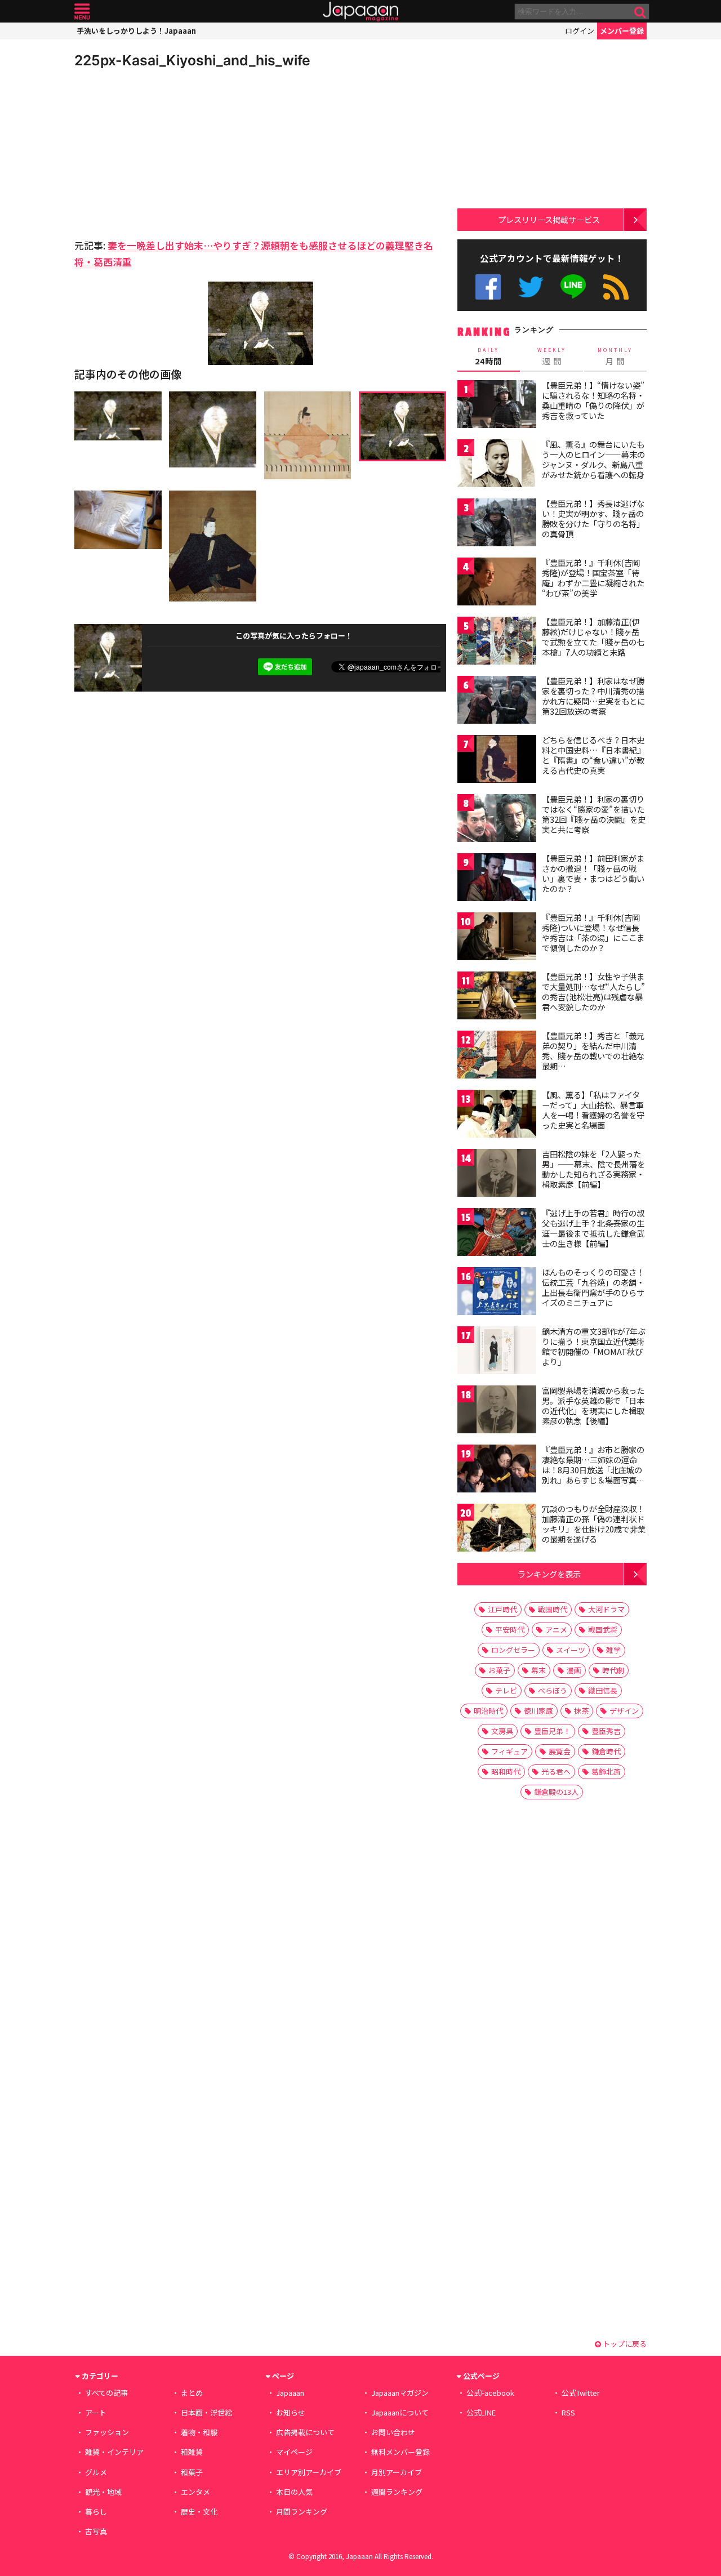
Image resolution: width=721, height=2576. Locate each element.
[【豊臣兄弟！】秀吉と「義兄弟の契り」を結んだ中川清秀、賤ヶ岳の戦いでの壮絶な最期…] (497, 1056)
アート (96, 2412)
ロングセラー (513, 1650)
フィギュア (509, 1751)
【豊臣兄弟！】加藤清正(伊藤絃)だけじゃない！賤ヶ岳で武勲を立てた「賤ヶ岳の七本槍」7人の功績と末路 (593, 637)
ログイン (580, 31)
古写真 (96, 2531)
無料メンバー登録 (400, 2452)
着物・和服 (199, 2432)
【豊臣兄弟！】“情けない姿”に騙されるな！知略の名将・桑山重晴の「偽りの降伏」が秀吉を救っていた (593, 400)
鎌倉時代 (606, 1751)
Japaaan (360, 12)
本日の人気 (294, 2492)
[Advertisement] (167, 152)
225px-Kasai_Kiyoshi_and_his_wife (192, 60)
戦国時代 (553, 1609)
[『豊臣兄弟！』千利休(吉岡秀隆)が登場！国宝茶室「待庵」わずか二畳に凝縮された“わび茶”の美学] (497, 583)
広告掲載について (305, 2432)
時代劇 (613, 1670)
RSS (616, 287)
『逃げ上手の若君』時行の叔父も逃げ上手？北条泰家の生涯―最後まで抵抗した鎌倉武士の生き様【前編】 (593, 1228)
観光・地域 (103, 2492)
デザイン (624, 1711)
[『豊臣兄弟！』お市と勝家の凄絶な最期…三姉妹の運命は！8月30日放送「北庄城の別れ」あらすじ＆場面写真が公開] (497, 1470)
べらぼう (553, 1690)
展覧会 (560, 1751)
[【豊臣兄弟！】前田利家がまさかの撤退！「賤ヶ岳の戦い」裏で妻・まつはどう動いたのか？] (497, 879)
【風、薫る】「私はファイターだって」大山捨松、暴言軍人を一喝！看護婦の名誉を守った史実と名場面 (593, 1110)
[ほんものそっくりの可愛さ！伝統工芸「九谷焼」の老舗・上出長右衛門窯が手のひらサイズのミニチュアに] (497, 1293)
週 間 (552, 356)
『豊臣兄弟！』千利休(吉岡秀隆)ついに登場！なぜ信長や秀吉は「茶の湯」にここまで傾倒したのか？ (593, 932)
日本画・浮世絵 (206, 2412)
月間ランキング (302, 2512)
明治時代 (488, 1711)
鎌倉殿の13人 (556, 1792)
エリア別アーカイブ (309, 2472)
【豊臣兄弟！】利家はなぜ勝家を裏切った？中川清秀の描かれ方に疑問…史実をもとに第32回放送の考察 (593, 696)
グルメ (96, 2472)
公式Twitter (531, 287)
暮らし (96, 2512)
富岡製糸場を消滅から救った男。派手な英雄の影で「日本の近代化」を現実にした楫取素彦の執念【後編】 (593, 1405)
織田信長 (603, 1690)
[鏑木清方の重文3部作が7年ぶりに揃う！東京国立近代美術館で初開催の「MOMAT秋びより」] (497, 1352)
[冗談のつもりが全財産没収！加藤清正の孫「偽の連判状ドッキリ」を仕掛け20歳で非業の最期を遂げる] (497, 1529)
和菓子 (192, 2472)
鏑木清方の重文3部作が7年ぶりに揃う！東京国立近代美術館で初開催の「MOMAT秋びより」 (594, 1346)
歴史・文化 (199, 2512)
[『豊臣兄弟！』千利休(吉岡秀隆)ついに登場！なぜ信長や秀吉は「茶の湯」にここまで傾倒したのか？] (497, 938)
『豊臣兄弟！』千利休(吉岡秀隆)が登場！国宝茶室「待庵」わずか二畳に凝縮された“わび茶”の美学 (593, 578)
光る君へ (556, 1771)
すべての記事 (106, 2393)
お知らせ (291, 2412)
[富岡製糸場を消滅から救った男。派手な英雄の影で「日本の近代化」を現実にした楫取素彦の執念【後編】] (497, 1411)
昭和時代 (506, 1771)
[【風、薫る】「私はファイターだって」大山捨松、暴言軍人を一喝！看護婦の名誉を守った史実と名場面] (497, 1115)
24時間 (488, 356)
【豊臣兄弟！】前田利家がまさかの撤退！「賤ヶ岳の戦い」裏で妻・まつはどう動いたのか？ (593, 873)
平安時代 (510, 1630)
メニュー (82, 12)
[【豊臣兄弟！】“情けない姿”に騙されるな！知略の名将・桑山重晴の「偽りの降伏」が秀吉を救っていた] (497, 406)
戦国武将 (603, 1630)
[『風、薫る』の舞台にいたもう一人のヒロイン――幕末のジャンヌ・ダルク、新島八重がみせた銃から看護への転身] (497, 465)
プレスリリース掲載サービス (549, 219)
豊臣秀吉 (606, 1731)
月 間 (615, 356)
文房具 (502, 1731)
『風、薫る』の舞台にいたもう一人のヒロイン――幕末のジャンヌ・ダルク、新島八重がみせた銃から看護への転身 (593, 459)
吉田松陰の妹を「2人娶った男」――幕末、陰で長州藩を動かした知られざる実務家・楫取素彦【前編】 (593, 1169)
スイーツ (571, 1650)
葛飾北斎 (606, 1771)
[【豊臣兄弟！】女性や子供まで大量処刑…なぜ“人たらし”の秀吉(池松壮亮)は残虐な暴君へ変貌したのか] (497, 997)
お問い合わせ (393, 2432)
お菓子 (499, 1670)
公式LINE (574, 287)
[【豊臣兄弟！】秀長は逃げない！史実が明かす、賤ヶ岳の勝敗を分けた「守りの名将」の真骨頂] (497, 524)
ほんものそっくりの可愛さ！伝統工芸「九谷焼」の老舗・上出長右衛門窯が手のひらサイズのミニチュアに (593, 1287)
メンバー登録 (622, 31)
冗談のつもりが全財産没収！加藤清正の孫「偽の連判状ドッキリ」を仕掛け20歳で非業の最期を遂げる (594, 1524)
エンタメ (195, 2492)
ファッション (107, 2432)
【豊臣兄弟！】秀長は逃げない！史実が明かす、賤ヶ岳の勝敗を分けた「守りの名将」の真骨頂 (593, 518)
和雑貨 (192, 2452)
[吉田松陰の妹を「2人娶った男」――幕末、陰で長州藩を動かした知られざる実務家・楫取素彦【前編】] (497, 1175)
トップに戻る (624, 2344)
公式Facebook (488, 287)
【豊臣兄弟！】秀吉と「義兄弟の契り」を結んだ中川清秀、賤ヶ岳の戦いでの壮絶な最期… (593, 1051)
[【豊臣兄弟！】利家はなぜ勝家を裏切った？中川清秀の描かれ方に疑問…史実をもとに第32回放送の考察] (497, 701)
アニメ (556, 1630)
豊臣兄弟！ (552, 1731)
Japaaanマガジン (400, 2393)
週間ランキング (397, 2492)
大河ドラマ (606, 1609)
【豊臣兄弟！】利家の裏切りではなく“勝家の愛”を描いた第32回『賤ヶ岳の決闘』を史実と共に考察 (594, 814)
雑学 (613, 1650)
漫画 (574, 1670)
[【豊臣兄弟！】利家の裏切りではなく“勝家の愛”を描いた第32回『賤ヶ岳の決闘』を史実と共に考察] (497, 820)
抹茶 (581, 1711)
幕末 (538, 1670)
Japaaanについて (400, 2412)
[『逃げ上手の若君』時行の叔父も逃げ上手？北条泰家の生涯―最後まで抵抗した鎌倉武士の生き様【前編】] (497, 1234)
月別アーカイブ (397, 2472)
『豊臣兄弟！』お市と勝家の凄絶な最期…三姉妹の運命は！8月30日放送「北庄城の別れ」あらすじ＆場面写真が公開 (593, 1469)
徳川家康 (538, 1711)
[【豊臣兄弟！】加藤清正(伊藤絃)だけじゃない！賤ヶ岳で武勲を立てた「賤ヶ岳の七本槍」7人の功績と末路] (497, 642)
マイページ (294, 2452)
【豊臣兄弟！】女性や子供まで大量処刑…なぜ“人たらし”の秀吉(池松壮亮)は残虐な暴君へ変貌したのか (593, 991)
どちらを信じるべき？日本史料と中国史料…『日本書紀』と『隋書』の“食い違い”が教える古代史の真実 (593, 755)
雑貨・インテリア (114, 2452)
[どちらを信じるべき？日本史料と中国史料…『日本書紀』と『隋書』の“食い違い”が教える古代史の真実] (497, 761)
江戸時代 (502, 1609)
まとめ (192, 2393)
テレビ (506, 1690)
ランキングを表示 (549, 1574)
